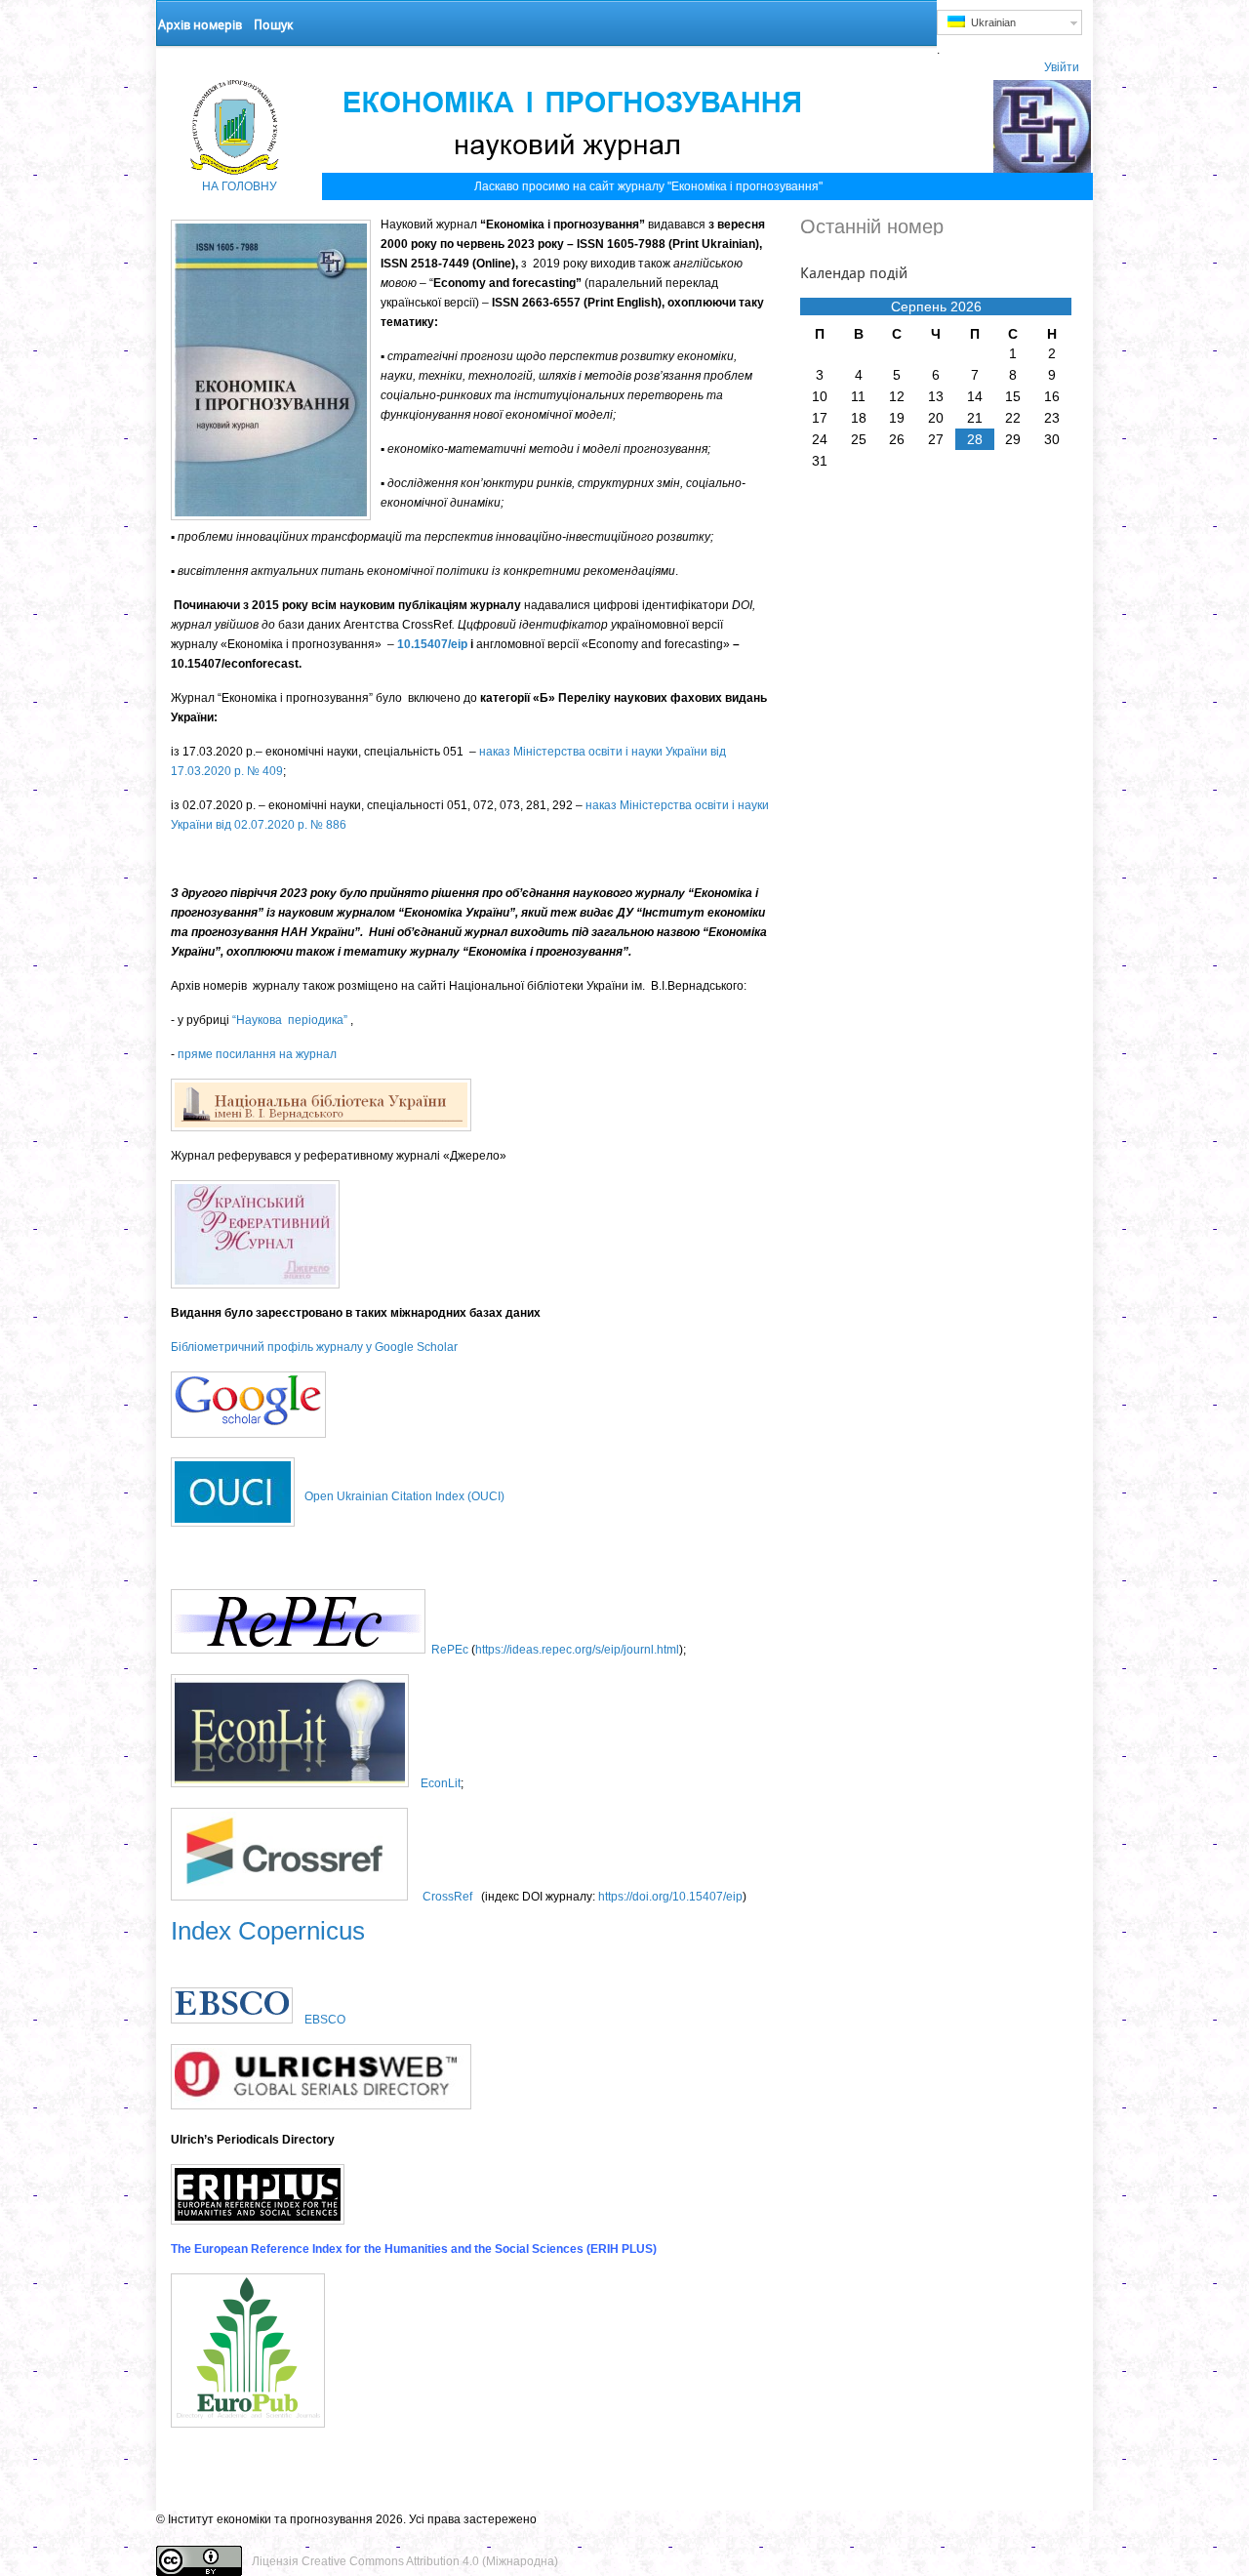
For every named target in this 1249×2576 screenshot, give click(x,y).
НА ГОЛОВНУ (240, 186)
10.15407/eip (432, 644)
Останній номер (872, 226)
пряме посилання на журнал (257, 1054)
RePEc (450, 1650)
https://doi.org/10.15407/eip (670, 1897)
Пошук (273, 25)
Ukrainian (990, 22)
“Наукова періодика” (290, 1020)
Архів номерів (200, 25)
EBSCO (325, 2020)
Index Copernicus (268, 1931)
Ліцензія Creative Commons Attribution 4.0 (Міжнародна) (405, 2561)
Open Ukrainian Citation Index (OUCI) (404, 1496)
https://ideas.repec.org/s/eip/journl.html (577, 1650)
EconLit (441, 1783)
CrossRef (447, 1897)
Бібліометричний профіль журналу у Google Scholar (314, 1347)
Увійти (1062, 67)
